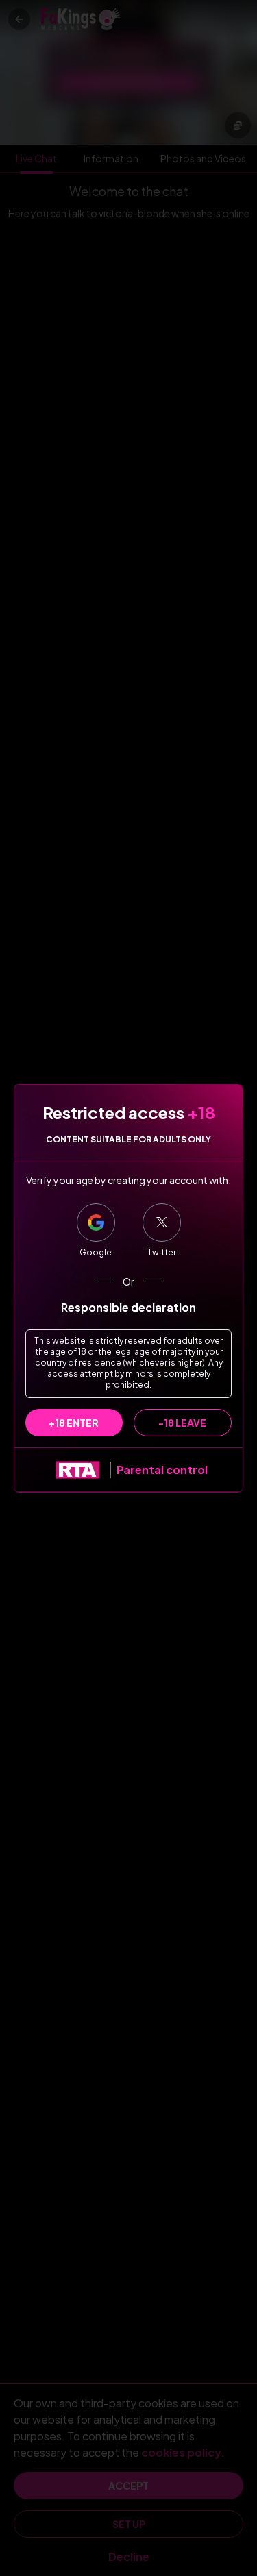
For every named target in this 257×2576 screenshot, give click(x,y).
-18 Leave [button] (182, 1423)
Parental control (162, 1470)
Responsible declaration (128, 1307)
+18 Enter (74, 1423)
